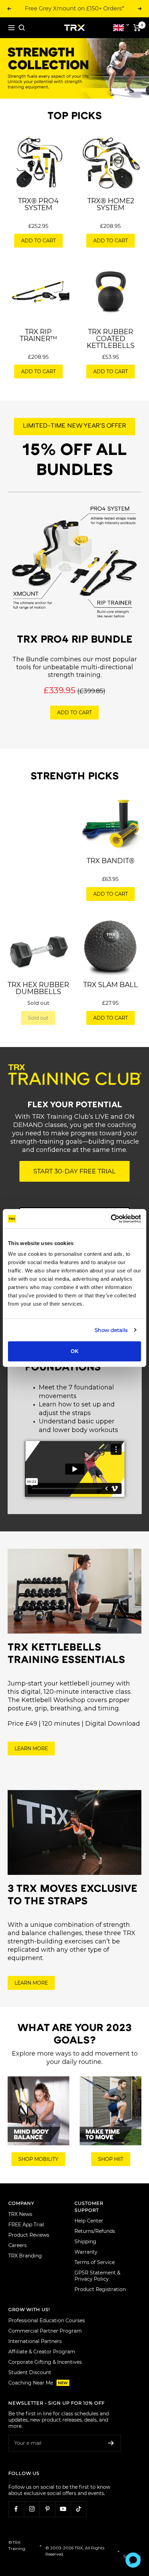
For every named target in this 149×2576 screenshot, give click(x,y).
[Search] (22, 28)
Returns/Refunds (95, 2231)
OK (75, 1351)
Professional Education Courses (47, 2320)
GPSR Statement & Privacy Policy (97, 2276)
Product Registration (100, 2289)
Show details (111, 1330)
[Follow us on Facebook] (16, 2509)
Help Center (89, 2221)
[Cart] (137, 28)
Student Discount (30, 2372)
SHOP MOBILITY (38, 2159)
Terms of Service (95, 2262)
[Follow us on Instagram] (32, 2509)
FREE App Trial (26, 2225)
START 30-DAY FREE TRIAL (74, 1171)
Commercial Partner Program (45, 2331)
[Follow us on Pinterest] (47, 2509)
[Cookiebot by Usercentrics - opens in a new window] (111, 1219)
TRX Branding (25, 2256)
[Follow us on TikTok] (78, 2509)
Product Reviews (29, 2235)
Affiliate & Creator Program (42, 2352)
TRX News (20, 2214)
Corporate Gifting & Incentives (45, 2362)
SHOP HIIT (111, 2159)
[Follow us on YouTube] (63, 2509)
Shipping (85, 2242)
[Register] (111, 2443)
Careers (17, 2245)
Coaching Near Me (38, 2383)
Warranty (86, 2252)
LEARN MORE (31, 1748)
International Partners (35, 2341)
